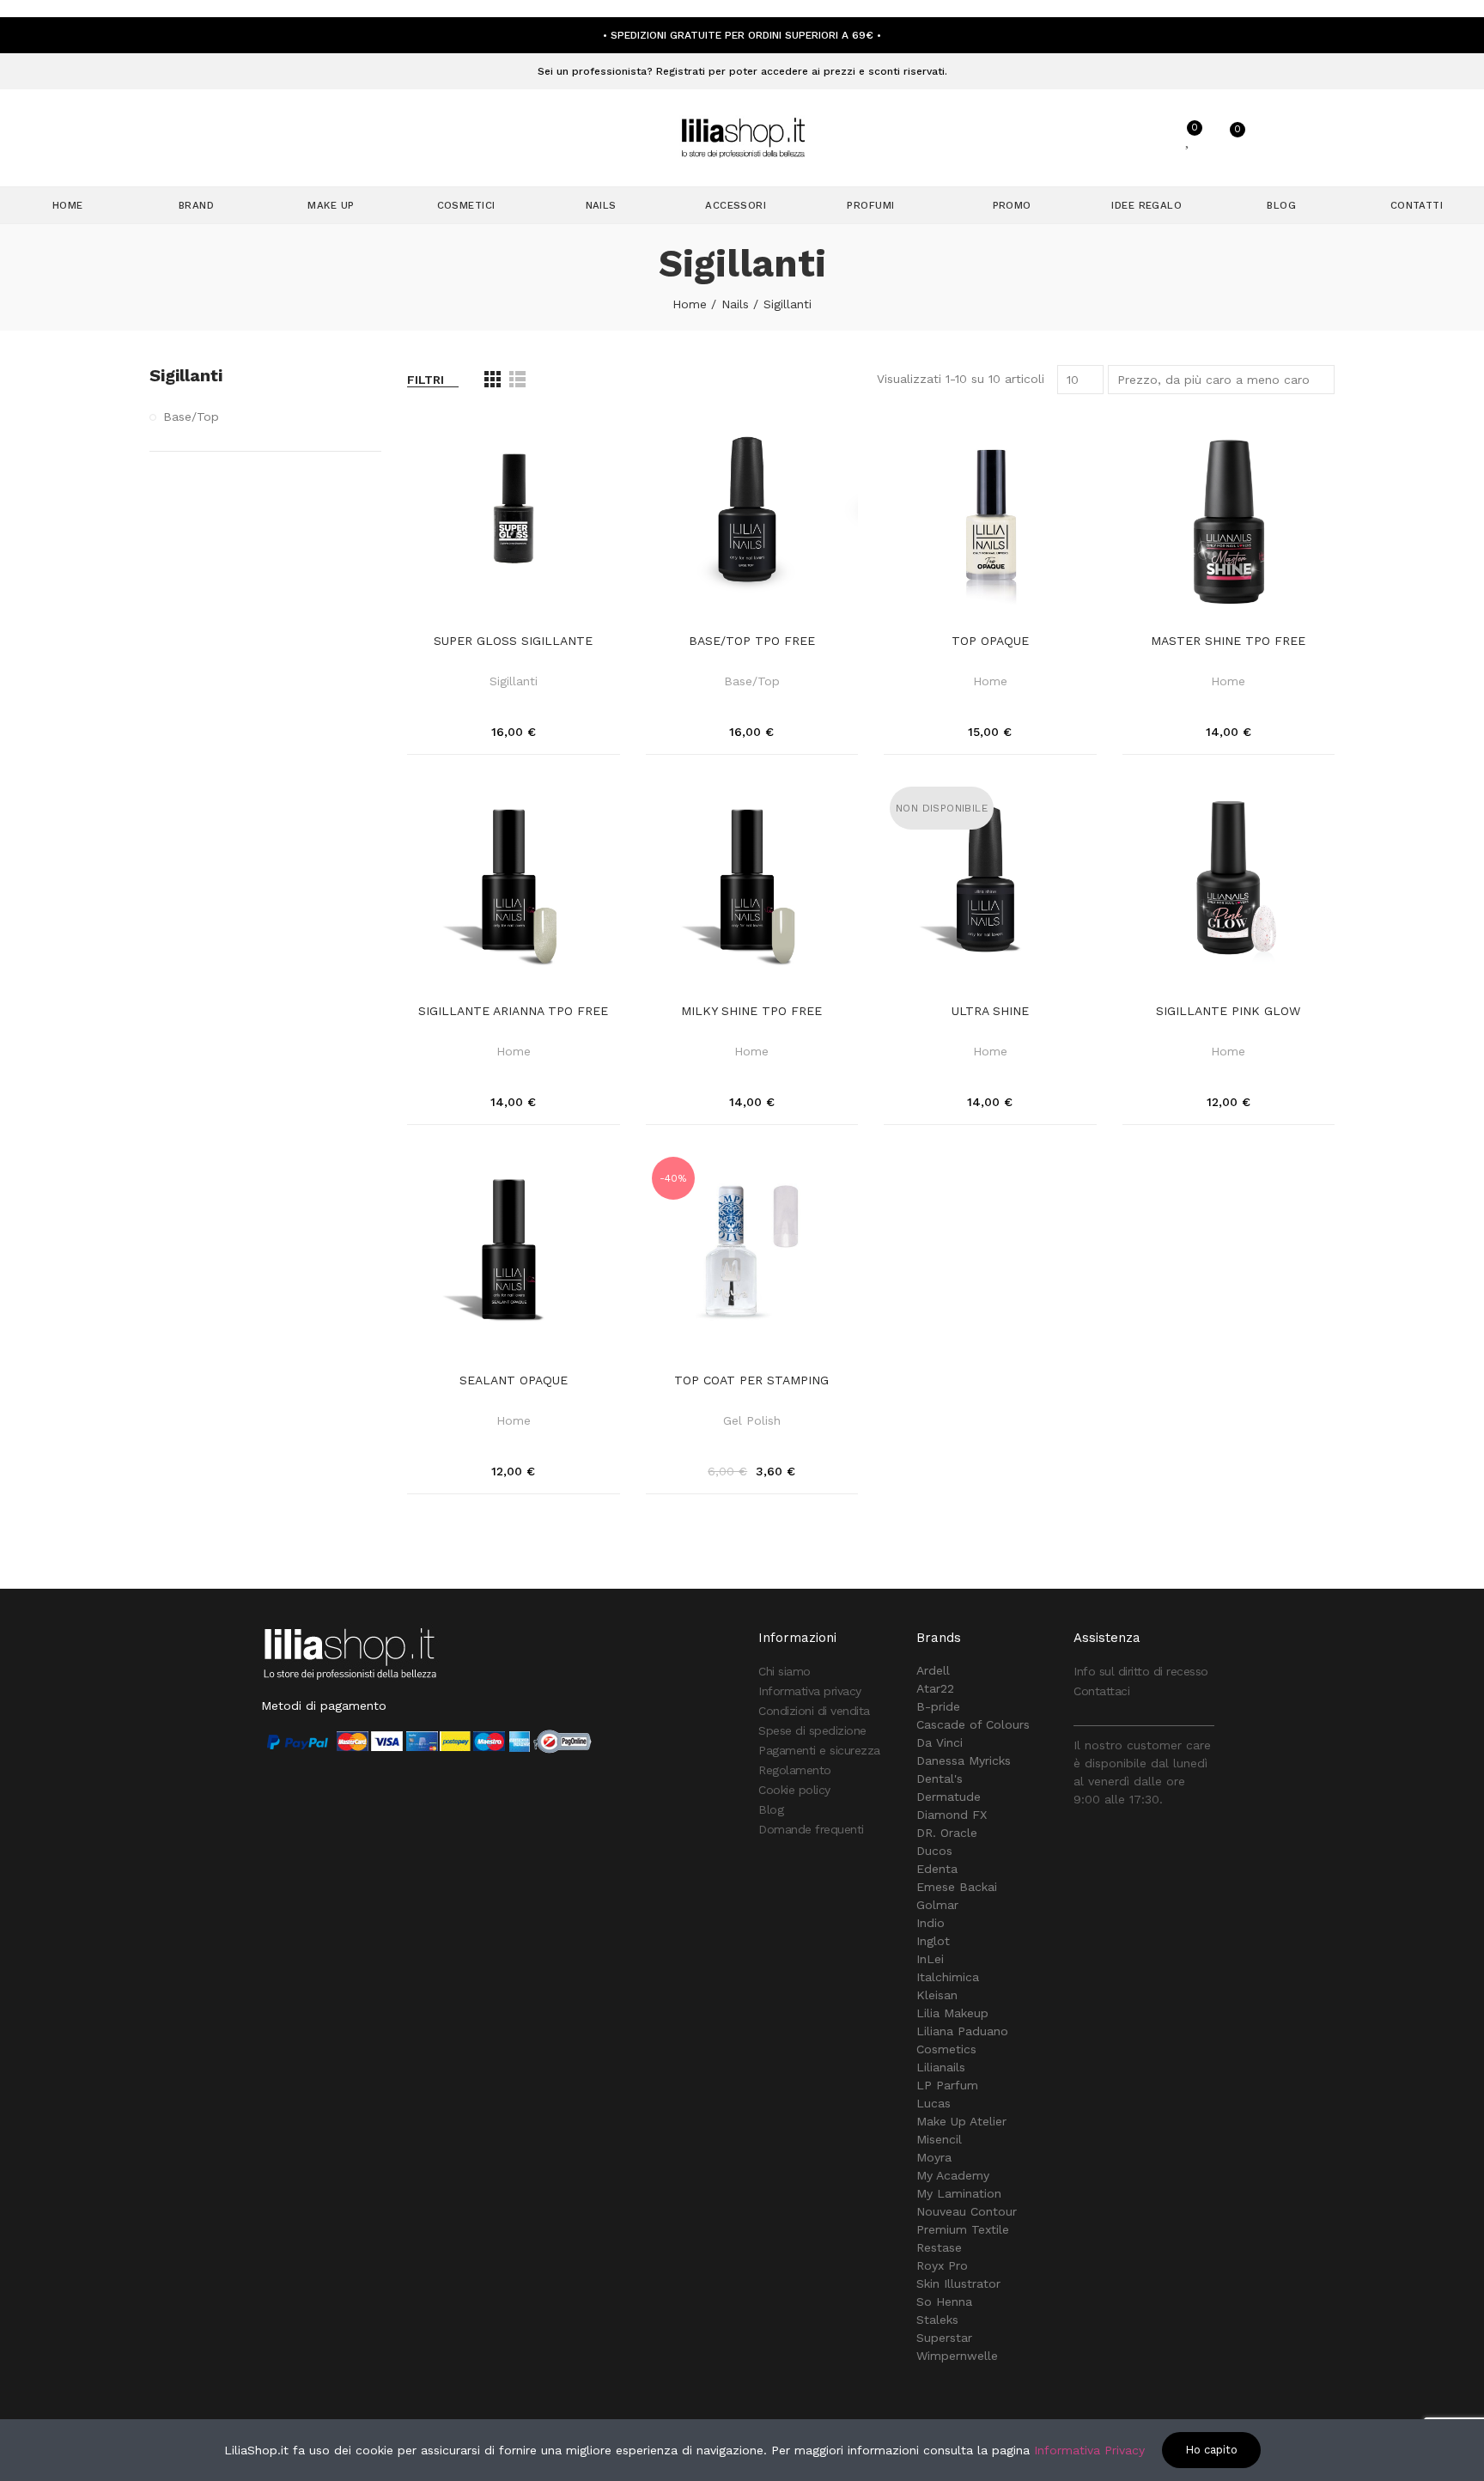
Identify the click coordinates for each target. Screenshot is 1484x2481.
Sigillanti (514, 681)
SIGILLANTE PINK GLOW (1228, 1011)
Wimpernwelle (957, 2356)
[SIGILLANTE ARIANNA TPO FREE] (514, 887)
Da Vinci (940, 1742)
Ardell (933, 1670)
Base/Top (752, 681)
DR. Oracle (947, 1833)
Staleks (937, 2320)
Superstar (944, 2338)
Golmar (937, 1905)
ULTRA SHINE (990, 1011)
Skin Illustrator (958, 2283)
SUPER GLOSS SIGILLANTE (513, 641)
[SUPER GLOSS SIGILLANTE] (514, 518)
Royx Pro (942, 2265)
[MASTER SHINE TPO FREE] (1229, 518)
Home (990, 681)
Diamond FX (952, 1815)
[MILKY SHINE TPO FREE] (752, 887)
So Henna (944, 2302)
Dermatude (949, 1797)
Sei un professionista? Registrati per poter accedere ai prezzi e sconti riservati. (742, 71)
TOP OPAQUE (990, 641)
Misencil (939, 2139)
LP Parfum (947, 2085)
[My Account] (1147, 138)
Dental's (940, 1779)
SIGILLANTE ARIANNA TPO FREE (513, 1011)
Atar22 (935, 1688)
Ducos (934, 1851)
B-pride (938, 1706)
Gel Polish (752, 1420)
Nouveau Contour (967, 2211)
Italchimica (948, 1977)
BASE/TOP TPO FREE (752, 641)
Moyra (934, 2157)
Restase (939, 2247)
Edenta (937, 1869)
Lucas (934, 2103)
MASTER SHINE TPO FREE (1228, 641)
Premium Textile (963, 2229)
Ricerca (1082, 138)
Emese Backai (957, 1887)
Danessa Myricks (964, 1760)
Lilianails (941, 2067)
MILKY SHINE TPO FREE (751, 1011)
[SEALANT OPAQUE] (514, 1257)
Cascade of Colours (973, 1724)
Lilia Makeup (952, 2013)
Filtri (426, 380)
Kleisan (937, 1995)
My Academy (953, 2175)
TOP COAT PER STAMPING (751, 1380)
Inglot (933, 1941)
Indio (931, 1923)
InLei (930, 1959)
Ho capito (1211, 2450)
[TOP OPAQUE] (990, 518)
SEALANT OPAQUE (514, 1380)
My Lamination (959, 2193)
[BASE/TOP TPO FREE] (752, 518)
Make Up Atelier (961, 2121)
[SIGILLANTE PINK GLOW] (1229, 887)
